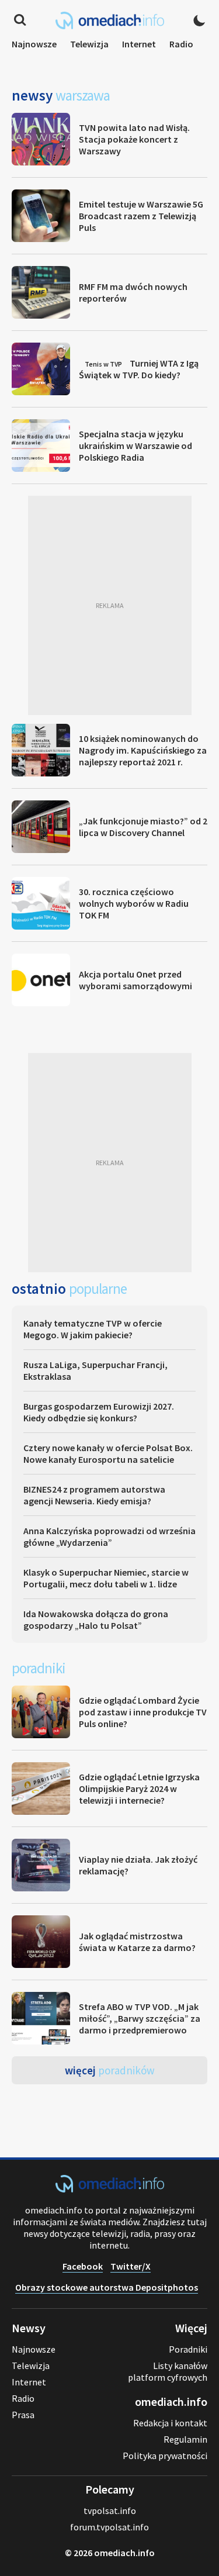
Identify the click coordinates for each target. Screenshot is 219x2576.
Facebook (83, 2266)
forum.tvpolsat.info (109, 2527)
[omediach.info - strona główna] (110, 20)
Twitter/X (131, 2266)
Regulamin (185, 2439)
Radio (181, 44)
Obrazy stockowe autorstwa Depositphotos (107, 2287)
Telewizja (89, 44)
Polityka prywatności (165, 2456)
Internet (139, 44)
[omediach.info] (110, 2189)
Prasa (23, 2415)
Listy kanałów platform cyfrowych (168, 2371)
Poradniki (188, 2349)
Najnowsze (34, 44)
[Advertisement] (109, 605)
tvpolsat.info (110, 2511)
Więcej (110, 2070)
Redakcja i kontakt (170, 2423)
